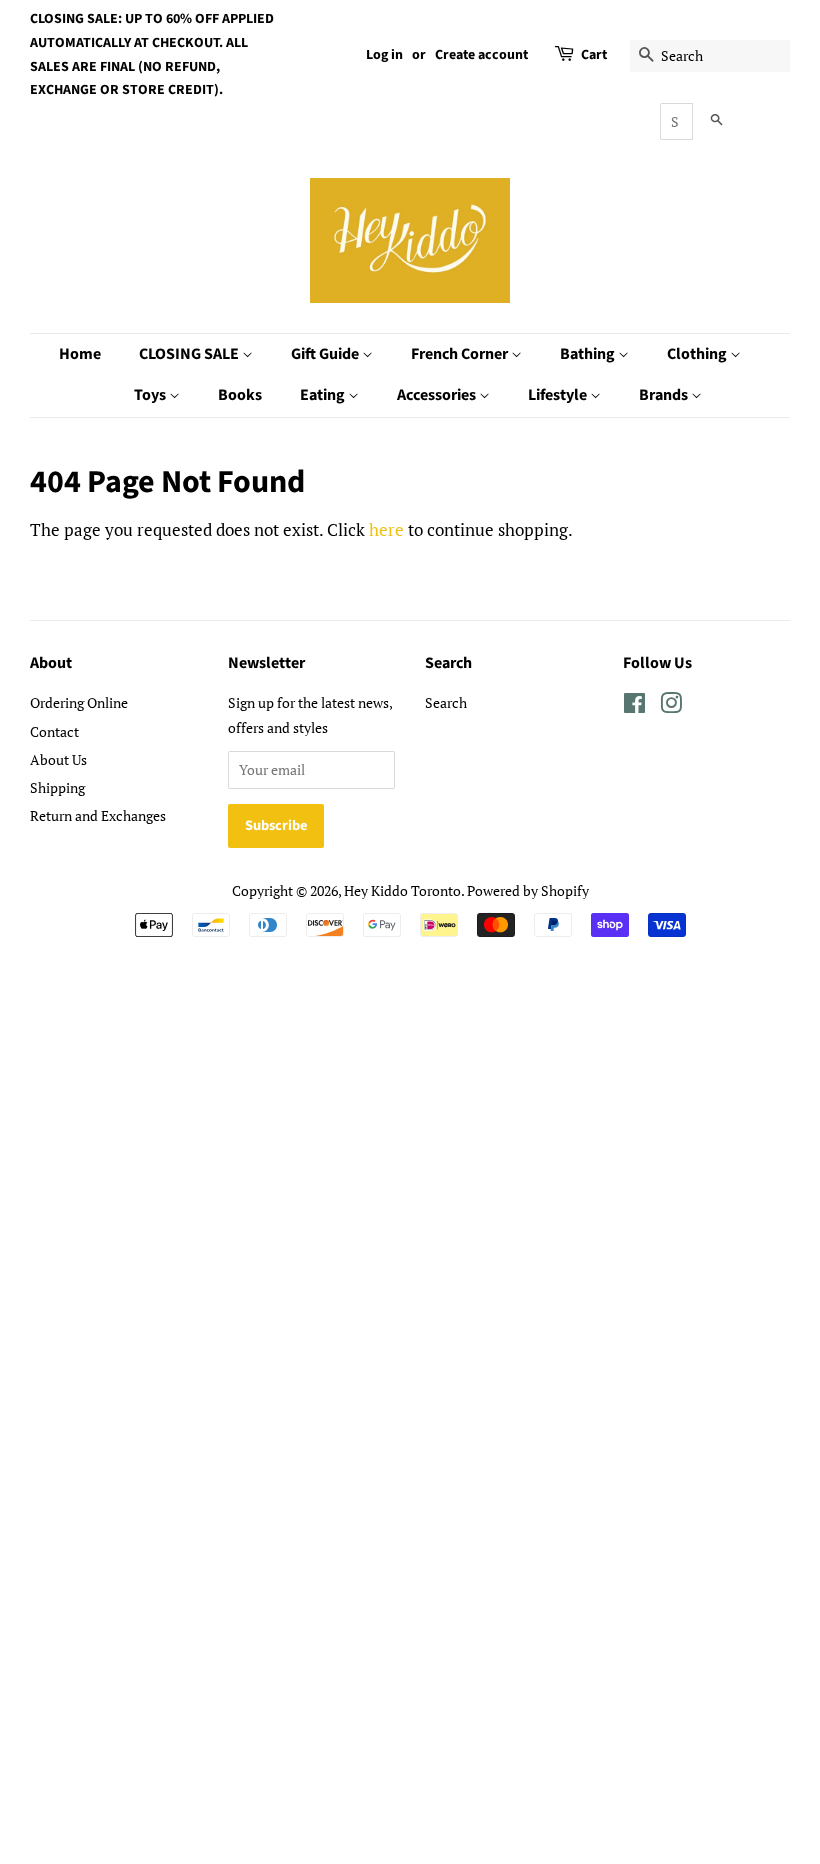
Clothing (698, 354)
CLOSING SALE (190, 354)
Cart (594, 55)
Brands (665, 395)
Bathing (589, 354)
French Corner (461, 354)
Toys (151, 395)
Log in (384, 55)
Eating (324, 395)
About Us (58, 759)
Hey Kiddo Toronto (402, 890)
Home (80, 354)
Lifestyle (559, 395)
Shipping (57, 787)
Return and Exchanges (98, 815)
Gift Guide (326, 354)
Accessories (438, 395)
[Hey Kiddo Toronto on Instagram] (671, 706)
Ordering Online (79, 702)
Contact (54, 731)
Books (240, 395)
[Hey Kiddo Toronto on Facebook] (634, 706)
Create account (481, 55)
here (386, 529)
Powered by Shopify (528, 890)
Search (446, 702)
